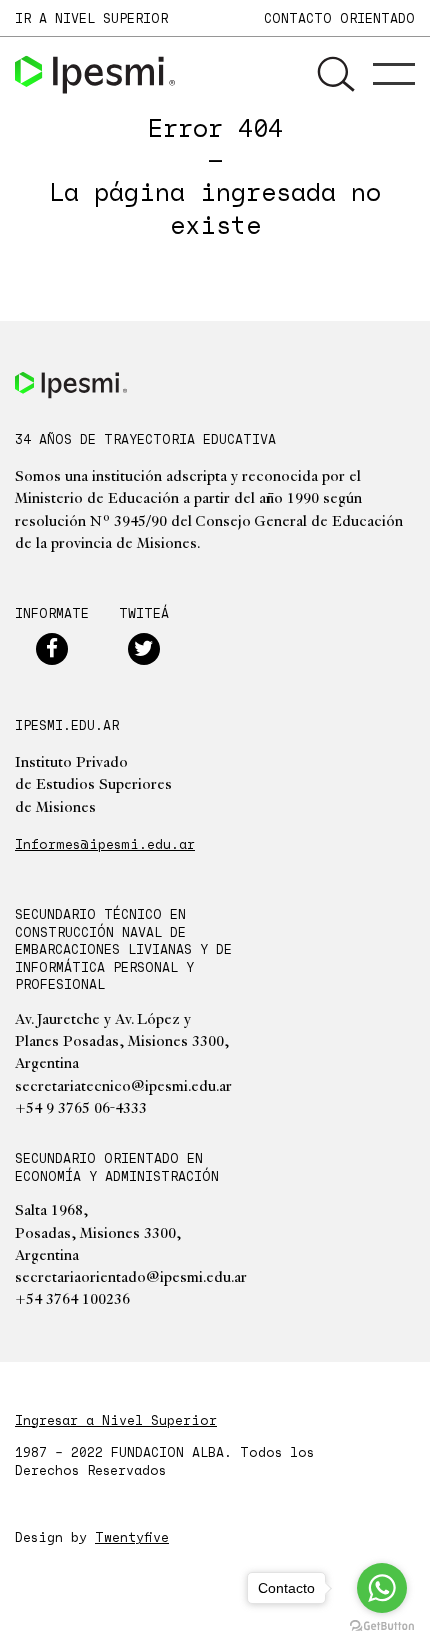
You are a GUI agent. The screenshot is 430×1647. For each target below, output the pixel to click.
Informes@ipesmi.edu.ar (105, 844)
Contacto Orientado (339, 18)
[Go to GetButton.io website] (382, 1626)
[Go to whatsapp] (382, 1588)
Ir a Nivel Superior (91, 18)
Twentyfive (132, 1537)
